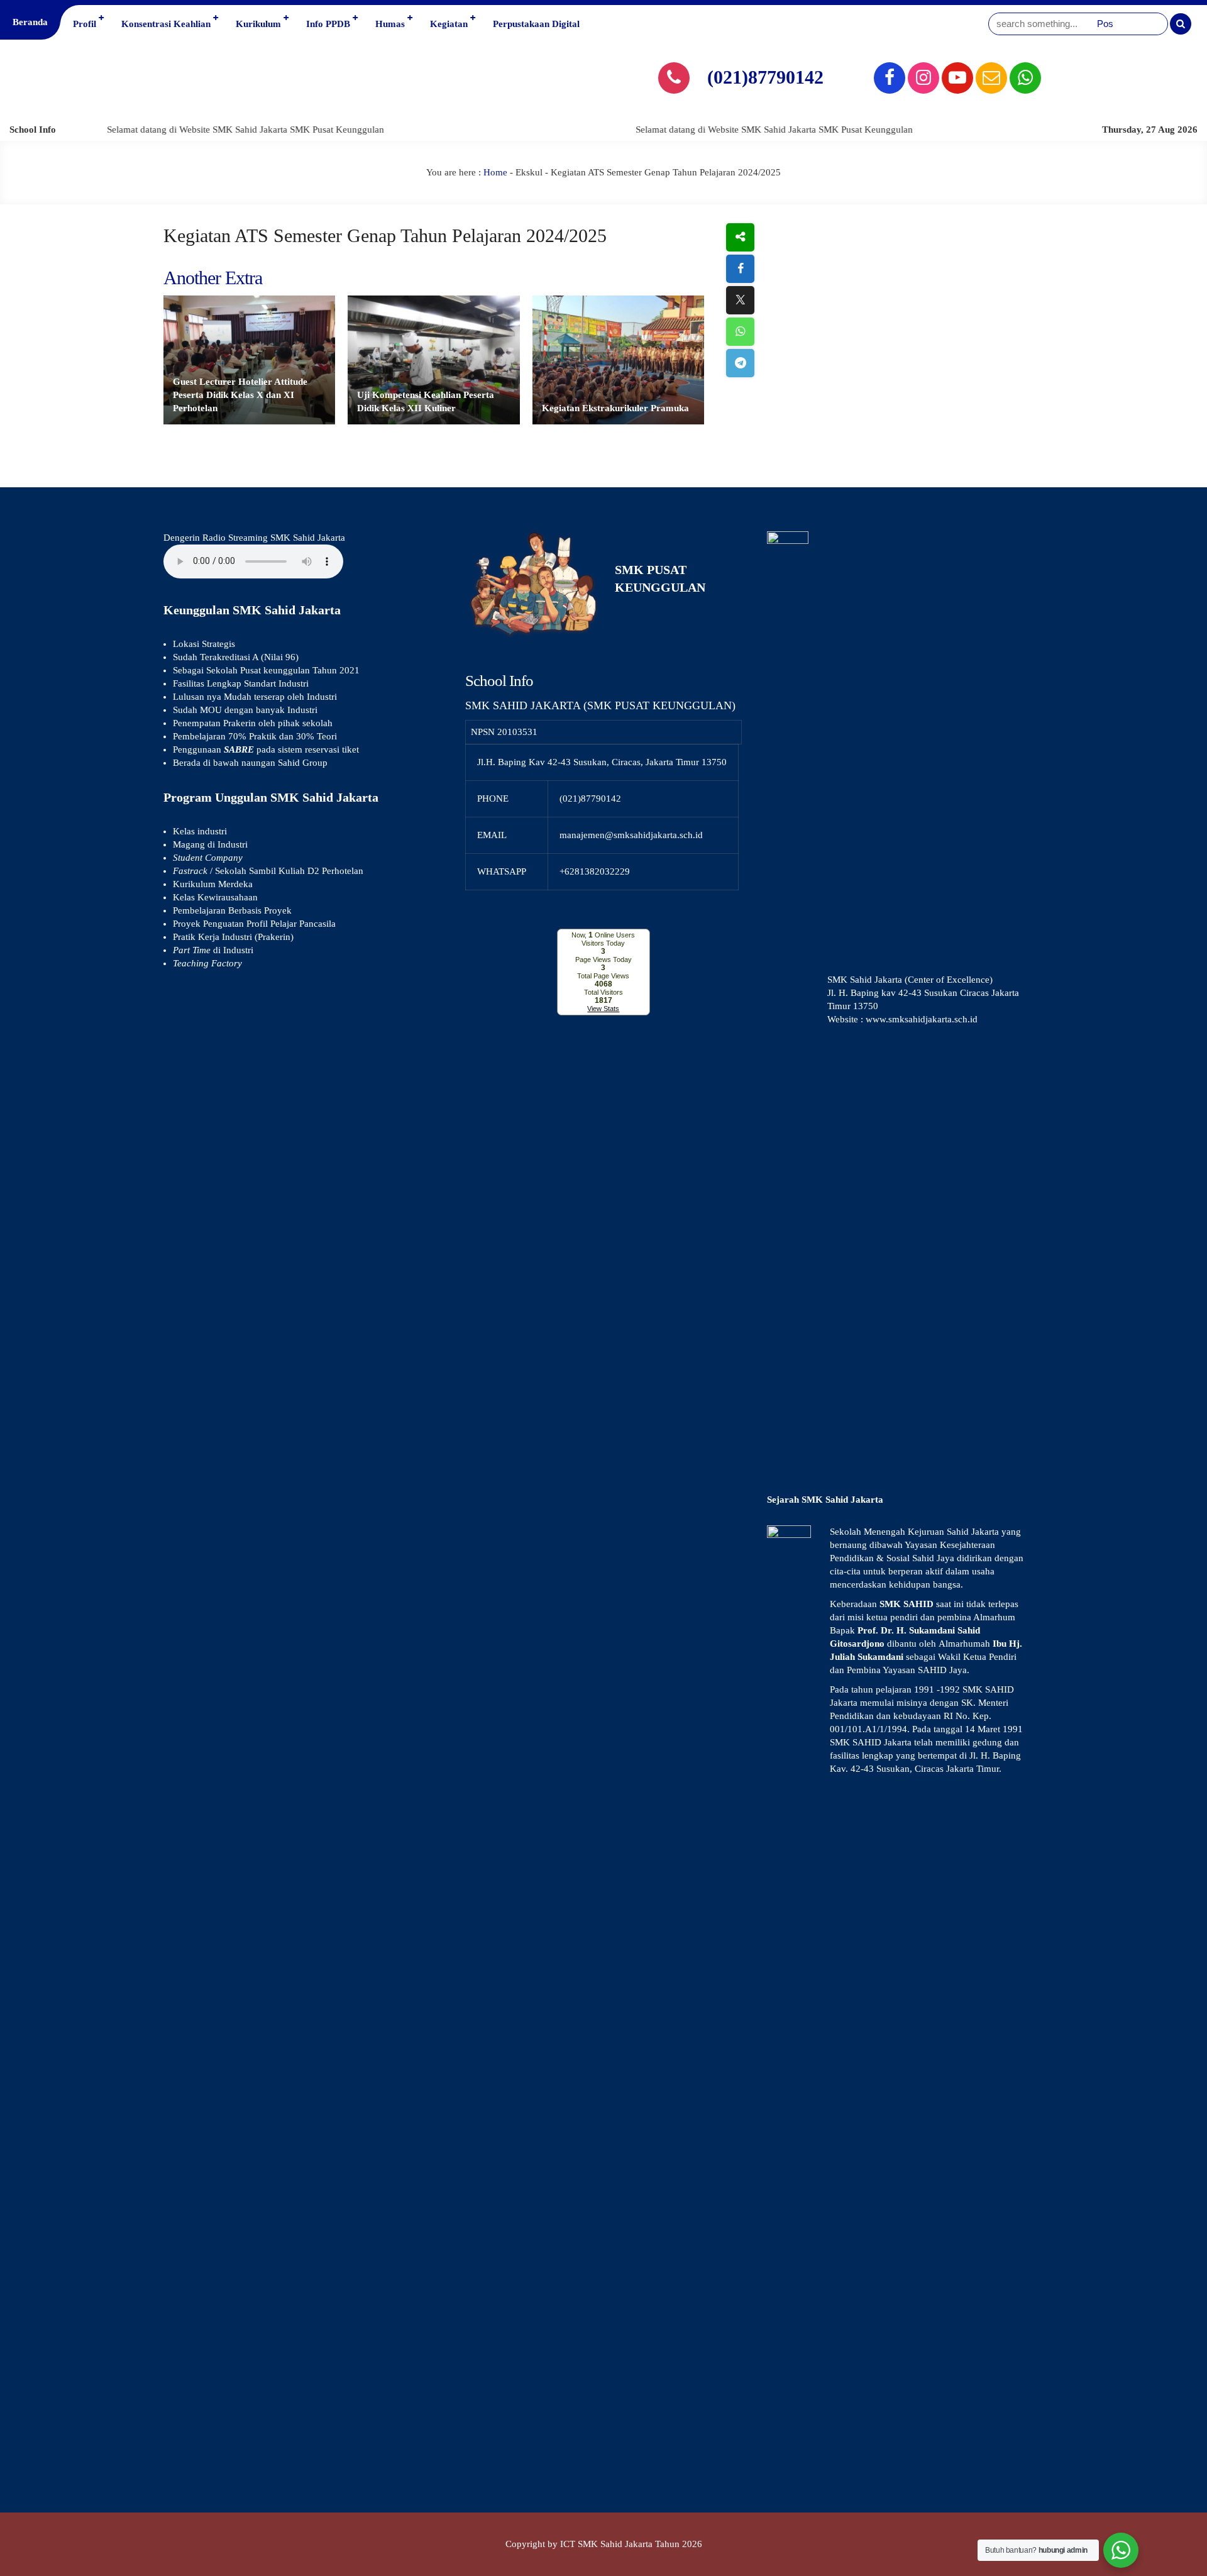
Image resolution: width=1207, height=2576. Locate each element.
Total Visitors (603, 992)
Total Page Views (603, 976)
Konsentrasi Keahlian (166, 24)
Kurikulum (258, 24)
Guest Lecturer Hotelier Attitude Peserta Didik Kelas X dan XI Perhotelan (240, 395)
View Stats (603, 1009)
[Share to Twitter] (740, 300)
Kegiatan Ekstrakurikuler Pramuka (615, 408)
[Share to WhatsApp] (740, 332)
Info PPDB (328, 24)
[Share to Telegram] (740, 363)
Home (495, 172)
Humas (390, 24)
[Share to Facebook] (740, 269)
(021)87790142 (765, 77)
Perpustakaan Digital (536, 24)
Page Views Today (603, 959)
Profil (85, 24)
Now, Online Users (603, 935)
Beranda (30, 22)
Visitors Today (603, 943)
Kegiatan (449, 24)
